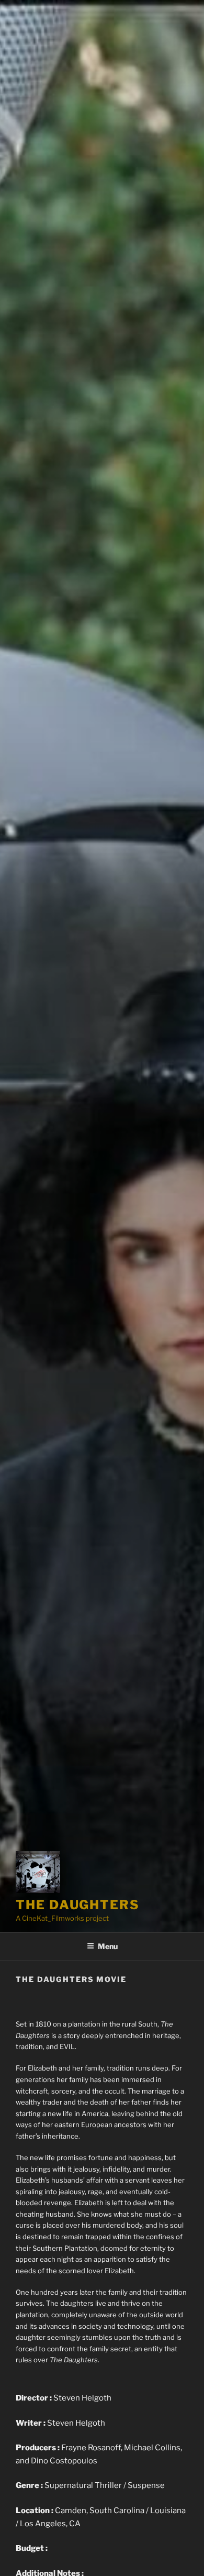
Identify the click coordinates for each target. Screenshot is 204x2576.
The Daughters (78, 1905)
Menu (108, 1946)
